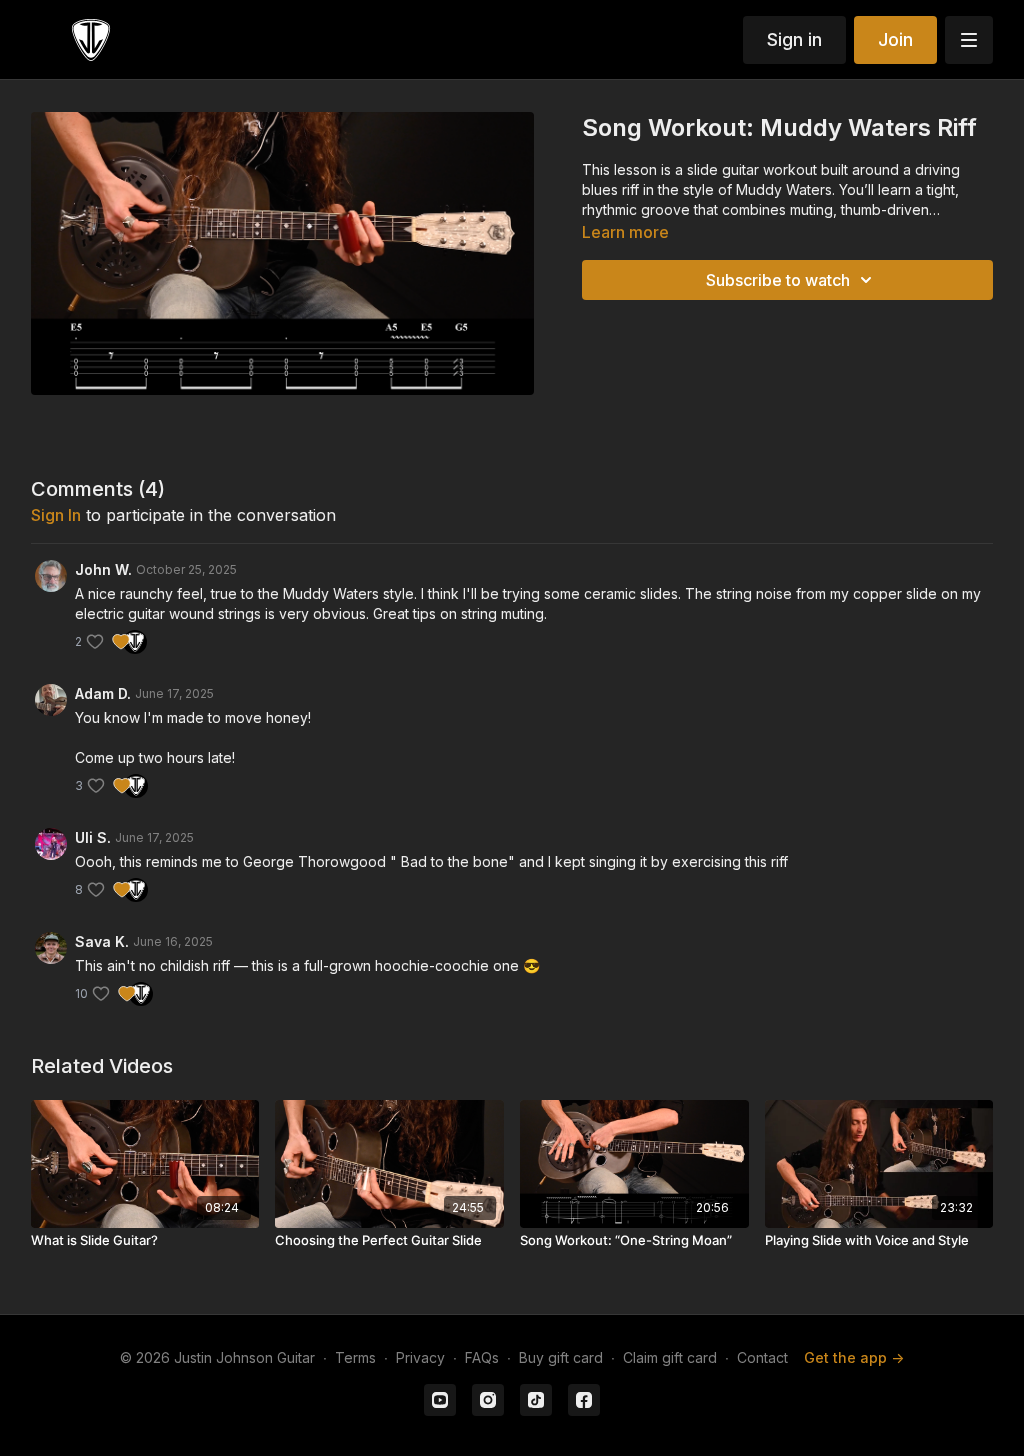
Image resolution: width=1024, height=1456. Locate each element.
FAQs (482, 1357)
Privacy (420, 1357)
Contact (762, 1357)
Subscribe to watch (778, 280)
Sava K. (102, 941)
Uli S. (93, 837)
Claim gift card (670, 1357)
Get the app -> (854, 1357)
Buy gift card (561, 1357)
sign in (56, 515)
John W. (103, 569)
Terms (355, 1357)
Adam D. (103, 693)
